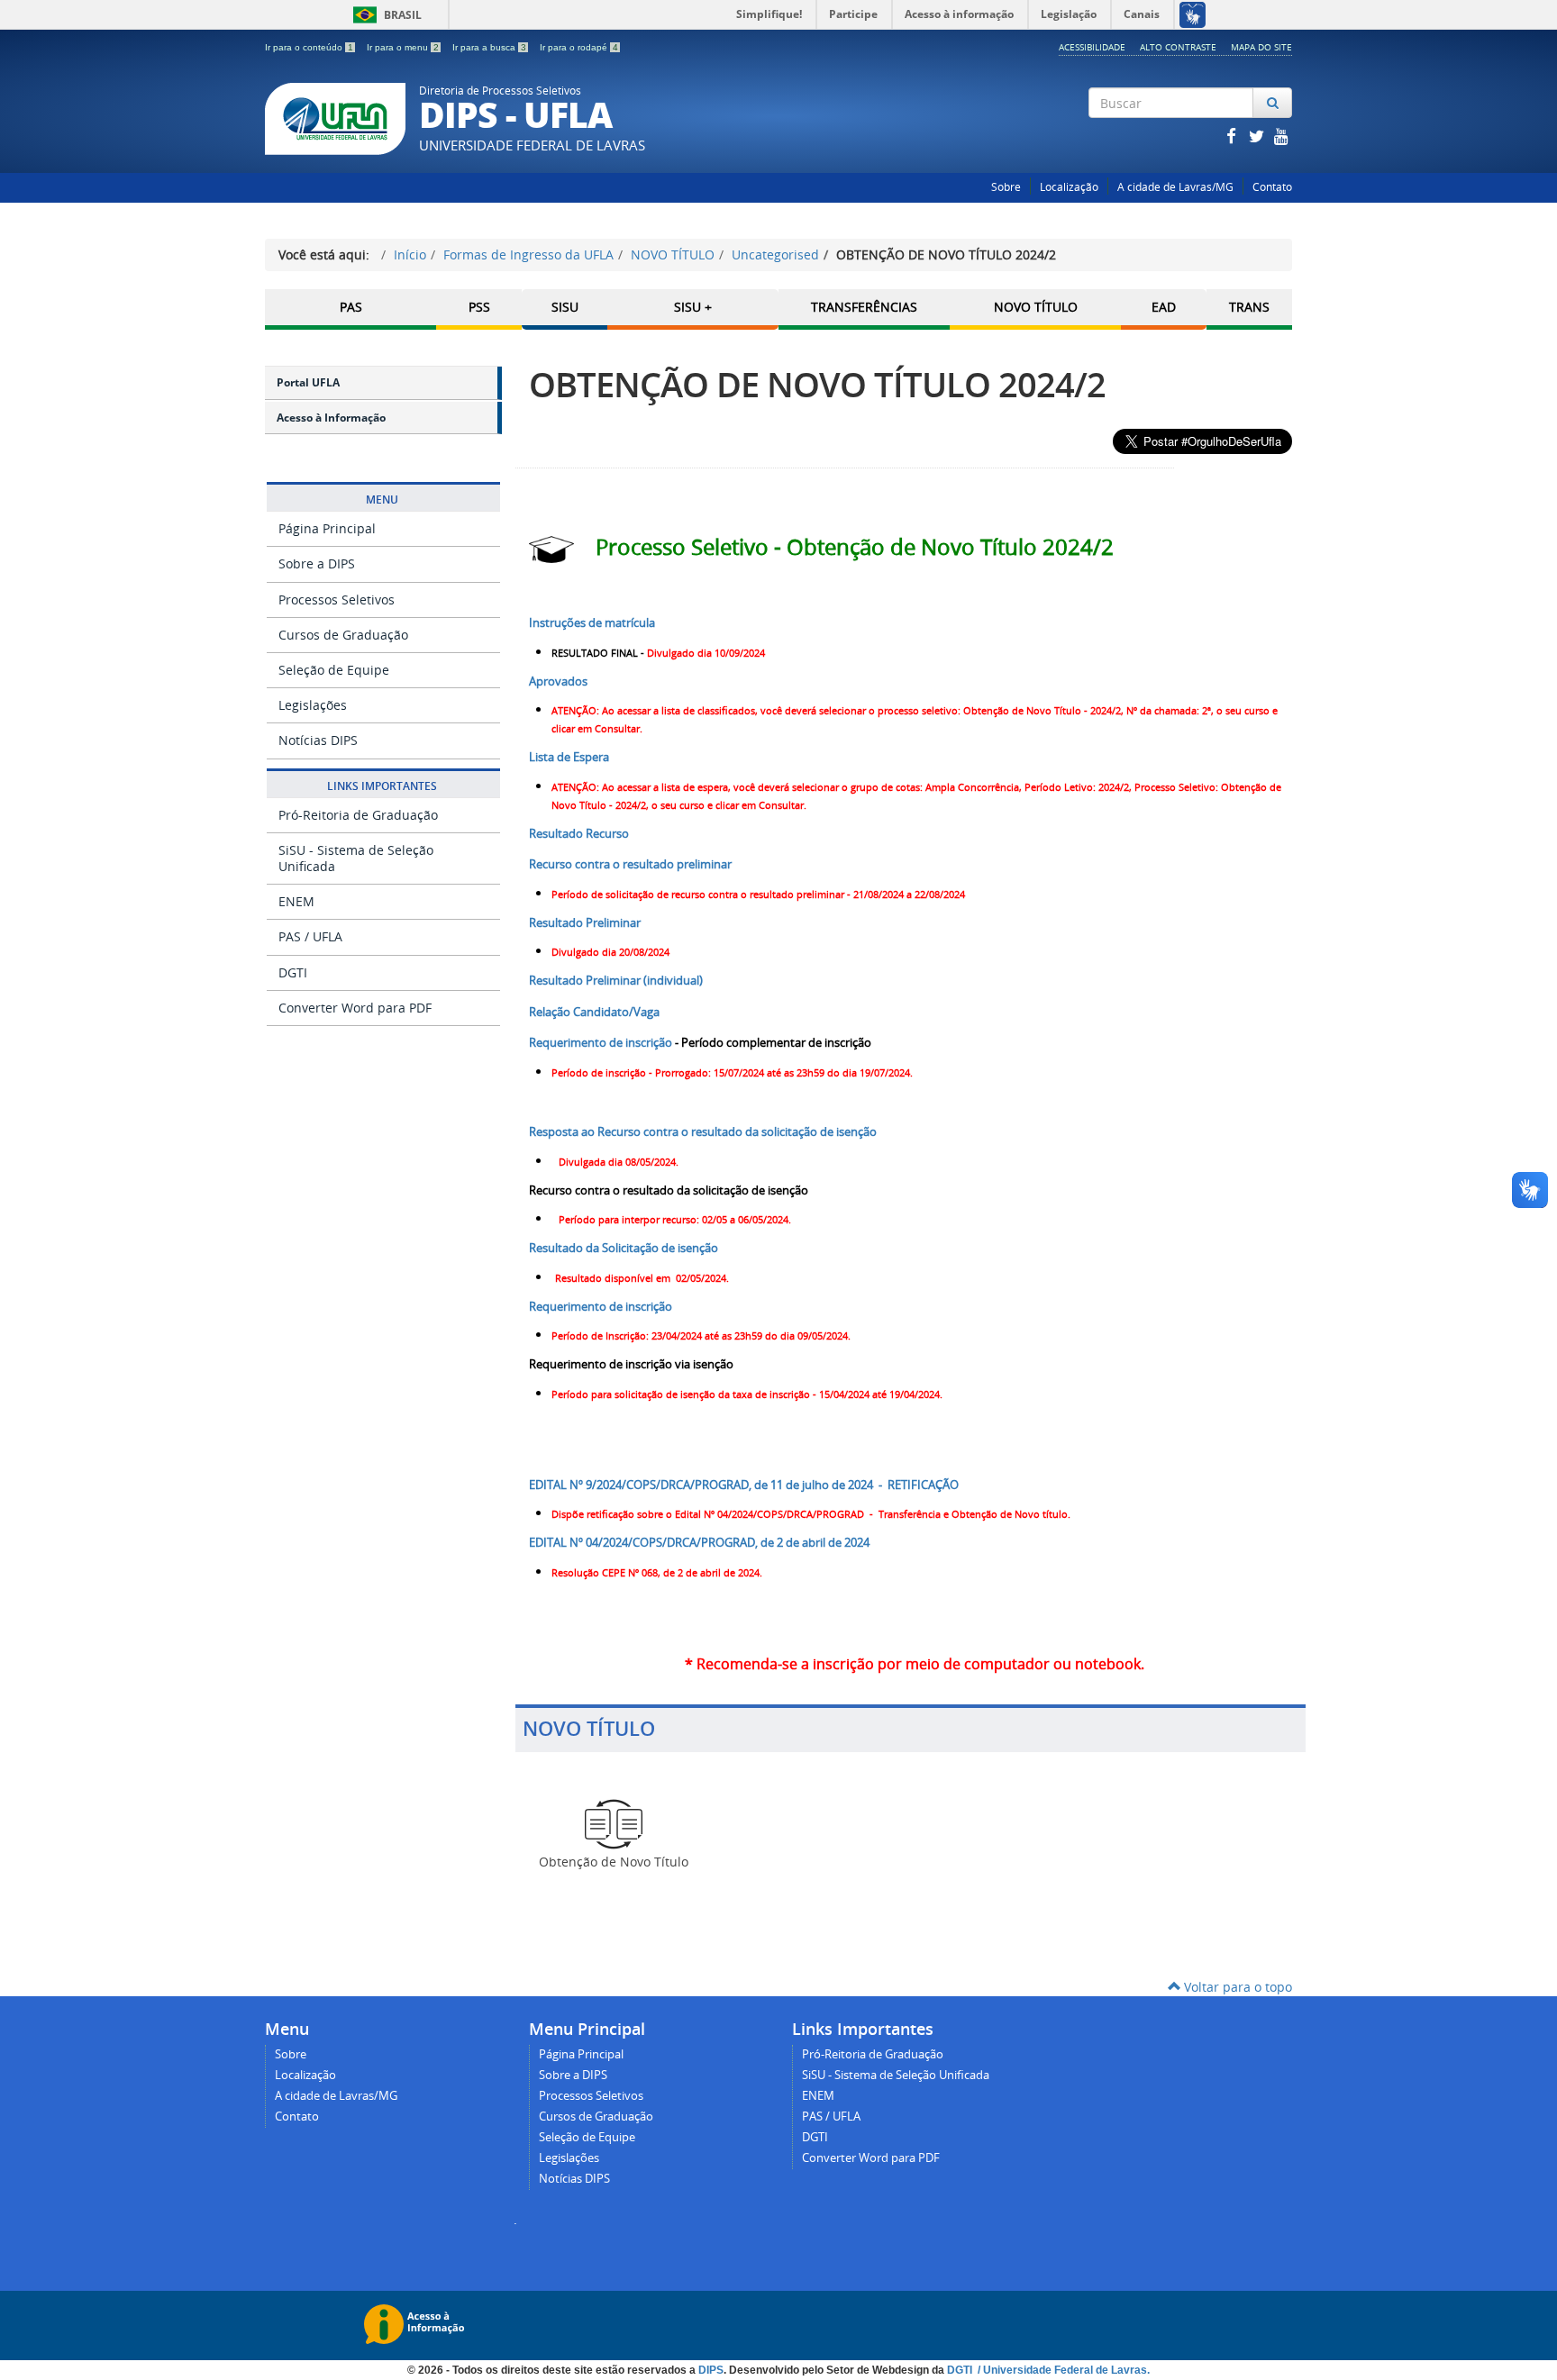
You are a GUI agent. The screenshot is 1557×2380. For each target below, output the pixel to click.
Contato (1272, 187)
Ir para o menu (403, 47)
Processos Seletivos (337, 600)
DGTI (293, 972)
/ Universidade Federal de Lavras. (1062, 2370)
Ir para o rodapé (579, 47)
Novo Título (1036, 307)
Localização (1069, 187)
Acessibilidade (1092, 47)
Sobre (1006, 187)
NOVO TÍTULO (673, 254)
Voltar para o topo (1236, 1987)
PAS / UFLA (310, 936)
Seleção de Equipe (334, 670)
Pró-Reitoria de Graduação (358, 815)
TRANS (1249, 307)
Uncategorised (775, 254)
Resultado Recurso (579, 833)
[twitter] (1258, 136)
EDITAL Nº (744, 1485)
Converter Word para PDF (355, 1008)
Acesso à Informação (331, 418)
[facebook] (1233, 136)
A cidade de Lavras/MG (1175, 187)
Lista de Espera (569, 757)
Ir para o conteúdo (309, 47)
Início (410, 254)
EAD (1164, 307)
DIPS (711, 2370)
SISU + (693, 307)
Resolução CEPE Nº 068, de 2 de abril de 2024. (657, 1573)
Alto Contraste (1178, 47)
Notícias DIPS (318, 740)
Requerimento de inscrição (601, 1042)
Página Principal (327, 528)
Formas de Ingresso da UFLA (528, 254)
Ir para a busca (489, 47)
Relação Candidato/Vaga (594, 1012)
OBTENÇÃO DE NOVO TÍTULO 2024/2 (817, 384)
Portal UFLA (308, 382)
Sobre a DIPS (317, 563)
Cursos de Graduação (343, 635)
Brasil (384, 15)
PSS (479, 307)
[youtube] (1281, 136)
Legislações (313, 705)
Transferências (864, 307)
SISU (565, 307)
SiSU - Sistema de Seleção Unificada (356, 858)
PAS (351, 307)
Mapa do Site (1261, 47)
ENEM (296, 901)
